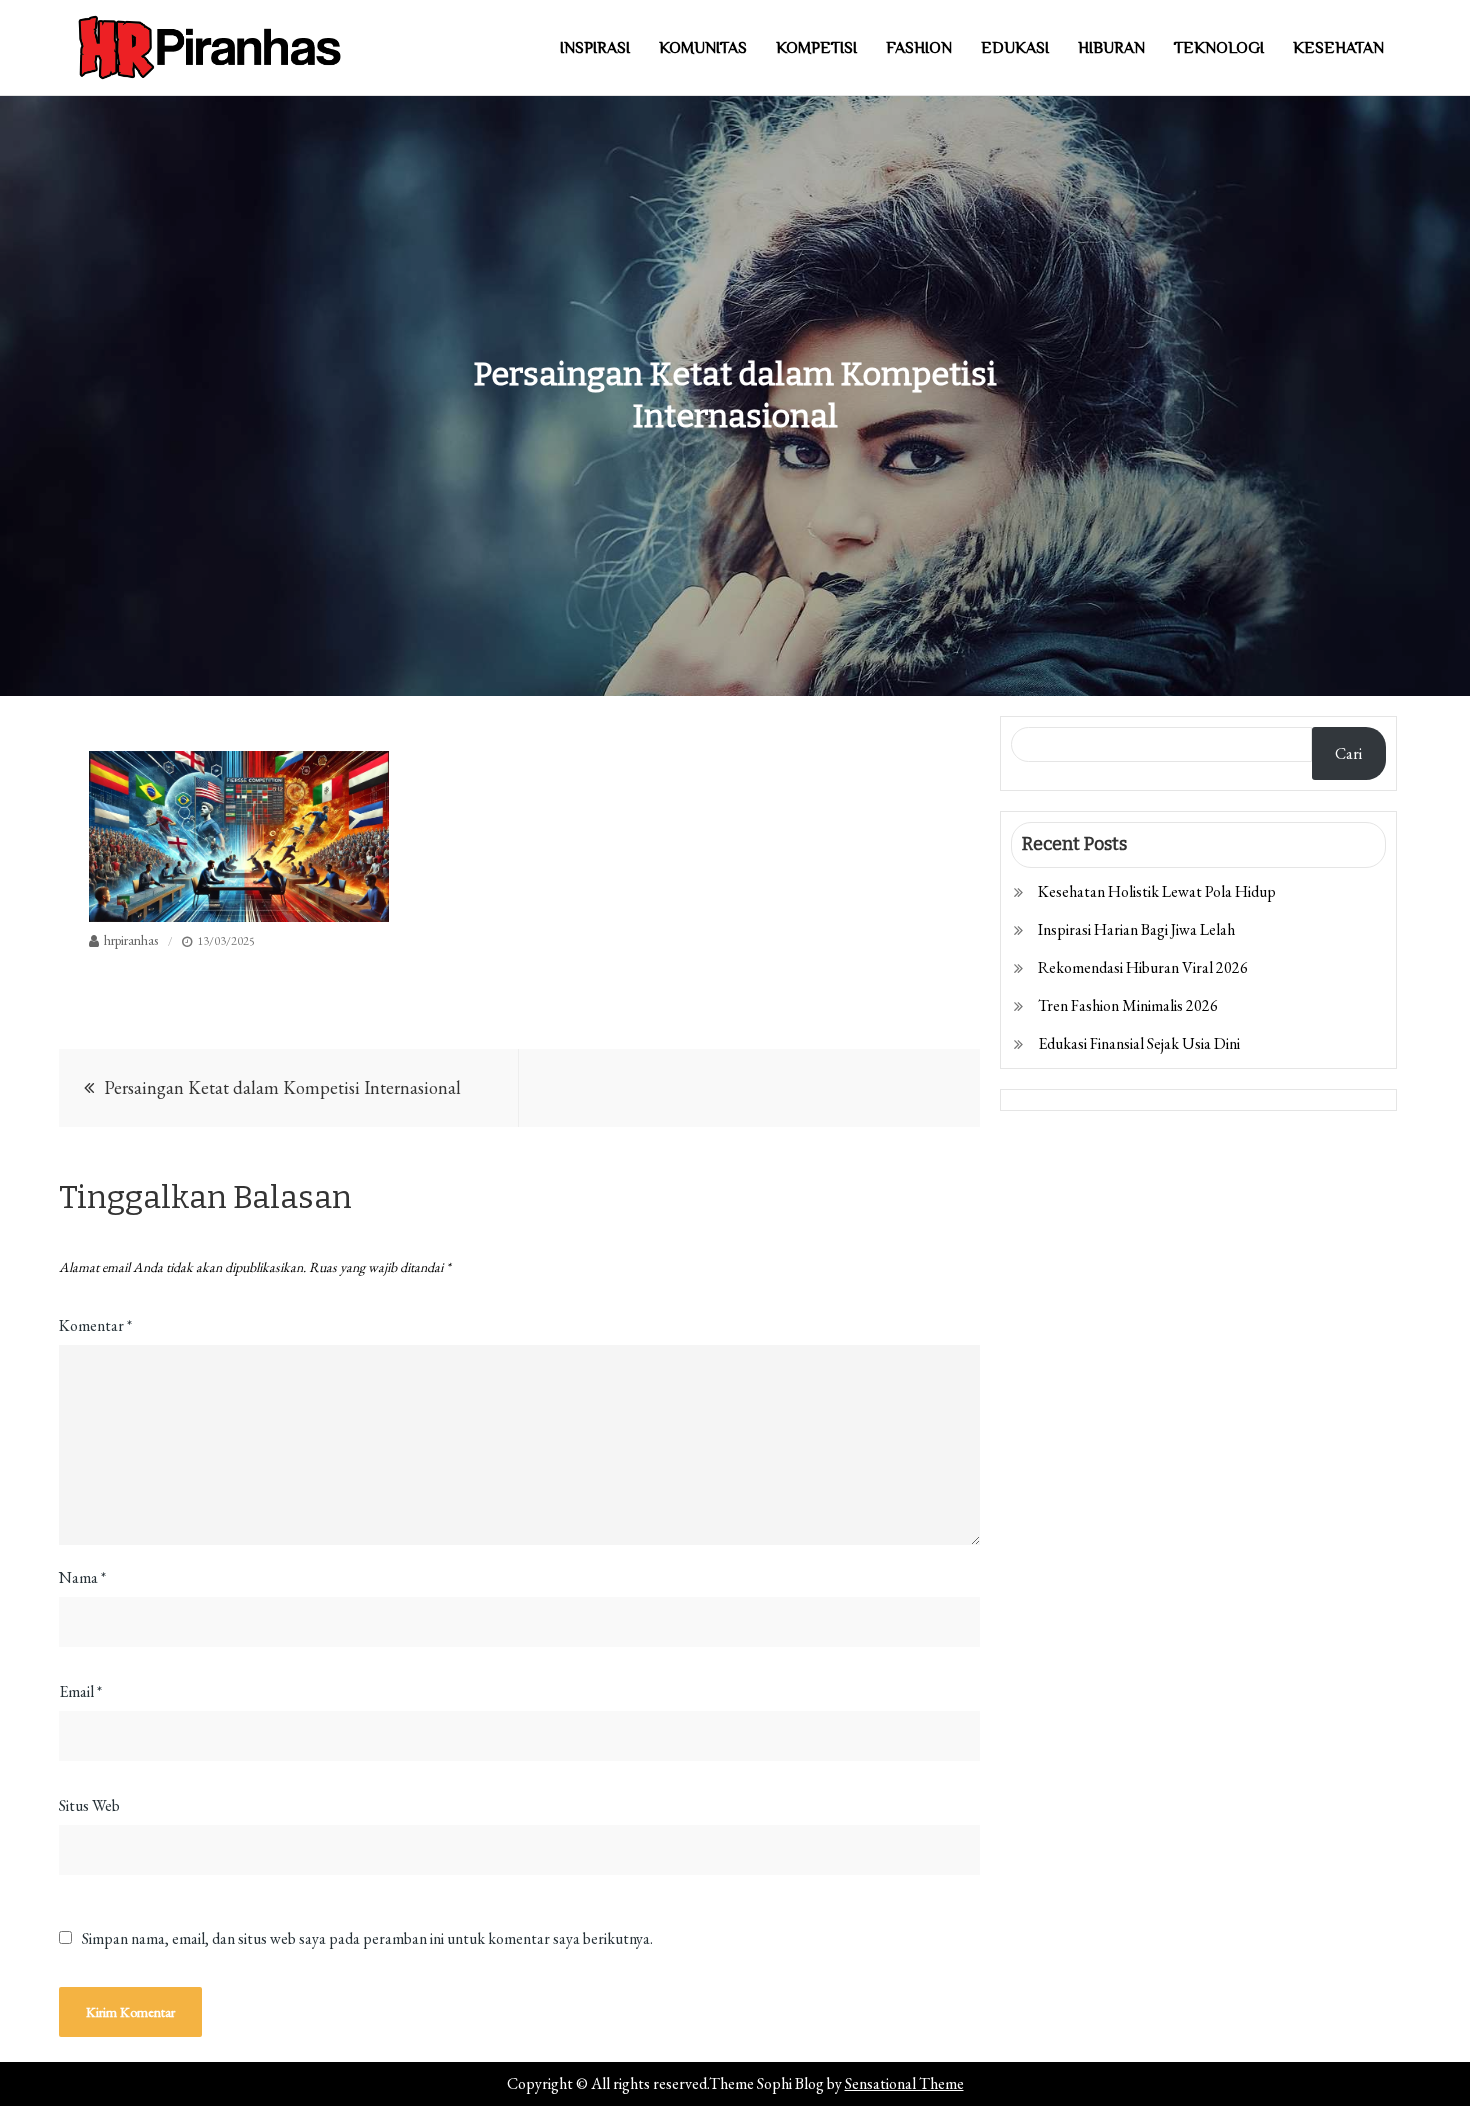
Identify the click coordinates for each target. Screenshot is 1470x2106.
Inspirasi (595, 48)
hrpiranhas (131, 940)
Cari (1348, 753)
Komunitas (703, 48)
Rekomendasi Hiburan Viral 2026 (1143, 967)
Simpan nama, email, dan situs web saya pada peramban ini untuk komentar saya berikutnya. (367, 1939)
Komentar (95, 1325)
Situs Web (89, 1805)
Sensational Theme (904, 2083)
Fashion (919, 48)
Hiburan (1111, 48)
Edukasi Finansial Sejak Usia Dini (1139, 1043)
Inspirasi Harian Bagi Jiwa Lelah (1136, 929)
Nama (82, 1577)
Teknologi (1219, 48)
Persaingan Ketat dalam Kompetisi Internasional (282, 1087)
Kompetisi (816, 48)
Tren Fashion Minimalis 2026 (1128, 1005)
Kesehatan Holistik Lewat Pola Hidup (1157, 891)
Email (80, 1691)
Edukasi (1015, 48)
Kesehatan (1338, 48)
